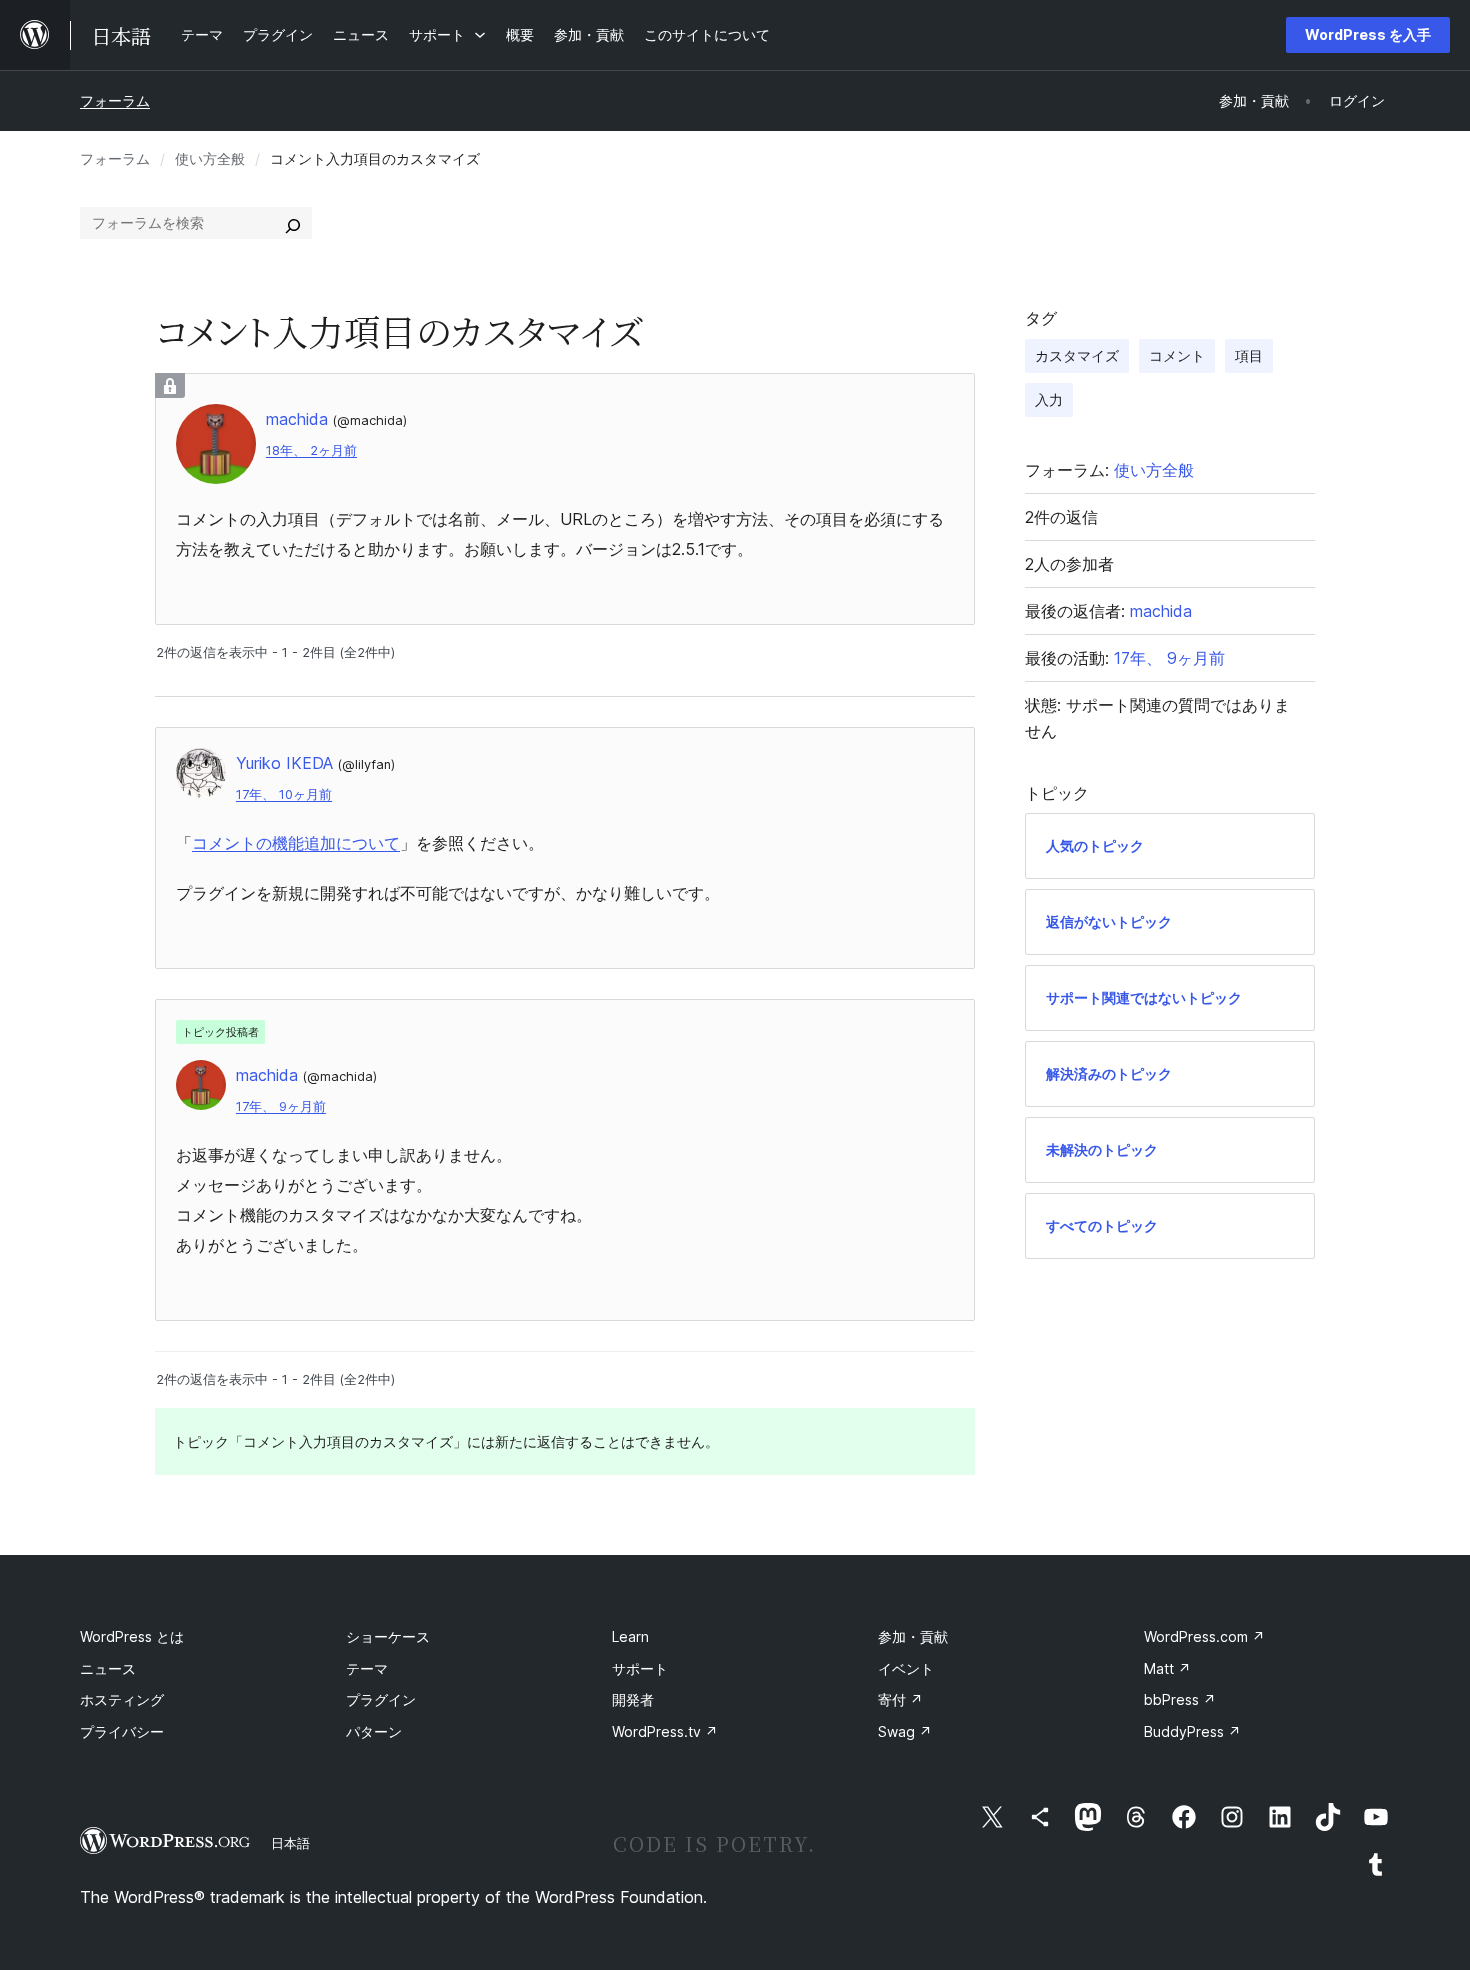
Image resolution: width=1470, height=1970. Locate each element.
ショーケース (388, 1636)
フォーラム (115, 100)
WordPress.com (1204, 1636)
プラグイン (381, 1699)
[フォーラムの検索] (293, 223)
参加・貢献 (913, 1636)
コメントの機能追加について (296, 843)
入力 (1049, 399)
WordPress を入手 (1368, 34)
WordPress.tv (665, 1731)
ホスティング (122, 1699)
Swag (905, 1731)
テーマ (367, 1668)
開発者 (633, 1699)
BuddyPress (1192, 1731)
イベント (906, 1668)
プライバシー (122, 1731)
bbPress (1180, 1699)
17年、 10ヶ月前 (284, 794)
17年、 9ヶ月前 (281, 1106)
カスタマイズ (1077, 355)
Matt (1167, 1668)
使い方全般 (210, 158)
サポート (640, 1668)
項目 (1249, 355)
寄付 (900, 1699)
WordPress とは (132, 1636)
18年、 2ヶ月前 (311, 450)
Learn (630, 1636)
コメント (1177, 355)
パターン (374, 1731)
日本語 (290, 1843)
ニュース (108, 1668)
